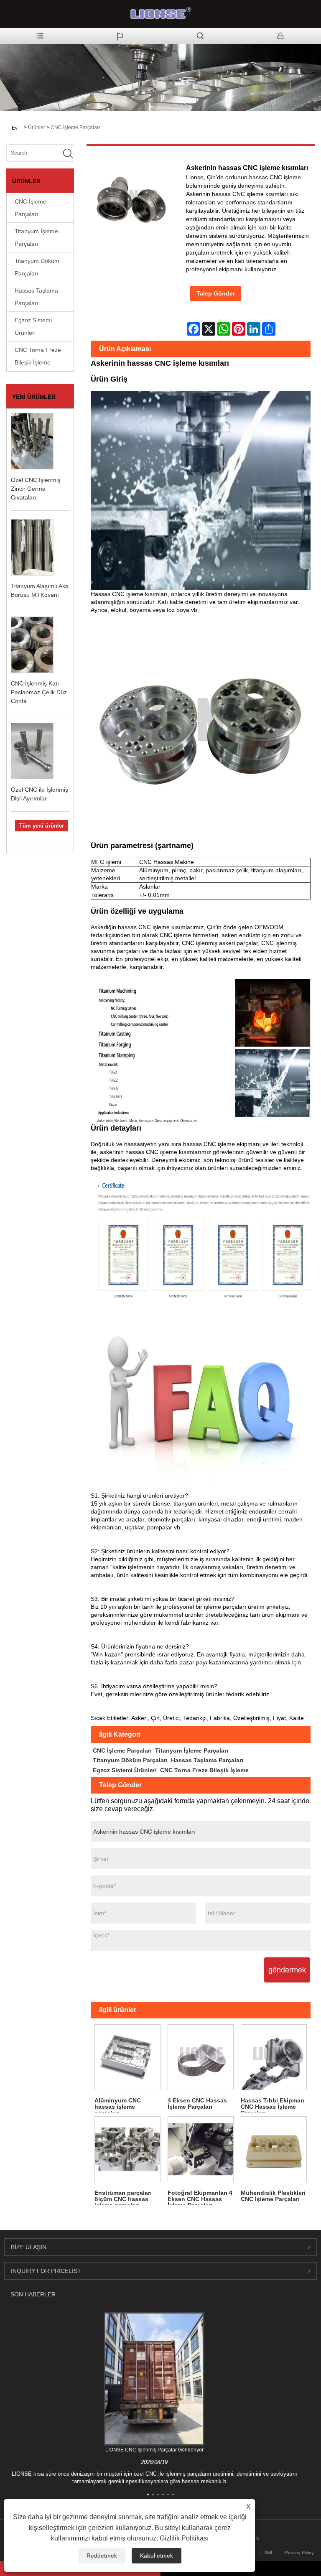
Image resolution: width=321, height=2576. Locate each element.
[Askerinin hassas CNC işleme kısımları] (130, 202)
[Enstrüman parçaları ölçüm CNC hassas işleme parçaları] (127, 2149)
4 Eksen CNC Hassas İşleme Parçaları (197, 2103)
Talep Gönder (216, 293)
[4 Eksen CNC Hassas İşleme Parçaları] (200, 2057)
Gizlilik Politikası (184, 2538)
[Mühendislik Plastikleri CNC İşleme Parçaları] (274, 2149)
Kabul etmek (157, 2556)
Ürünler (37, 127)
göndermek (287, 1970)
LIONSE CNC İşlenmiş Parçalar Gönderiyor (154, 2450)
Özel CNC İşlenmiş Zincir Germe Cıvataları (36, 489)
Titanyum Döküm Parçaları (37, 267)
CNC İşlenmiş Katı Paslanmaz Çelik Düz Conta (39, 692)
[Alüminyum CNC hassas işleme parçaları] (127, 2057)
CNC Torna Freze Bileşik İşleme (38, 356)
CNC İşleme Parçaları (75, 127)
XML (269, 2553)
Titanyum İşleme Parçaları (36, 237)
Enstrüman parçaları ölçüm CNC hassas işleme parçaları (123, 2197)
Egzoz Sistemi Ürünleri (33, 326)
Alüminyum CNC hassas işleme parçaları (118, 2105)
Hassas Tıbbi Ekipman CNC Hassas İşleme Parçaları (273, 2105)
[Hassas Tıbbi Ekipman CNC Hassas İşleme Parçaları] (274, 2057)
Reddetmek (102, 2556)
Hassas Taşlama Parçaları (36, 297)
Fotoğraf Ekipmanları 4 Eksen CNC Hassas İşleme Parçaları (200, 2197)
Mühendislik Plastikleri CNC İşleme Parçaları (273, 2196)
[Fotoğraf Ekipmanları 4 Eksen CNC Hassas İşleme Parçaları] (200, 2149)
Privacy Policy (299, 2553)
